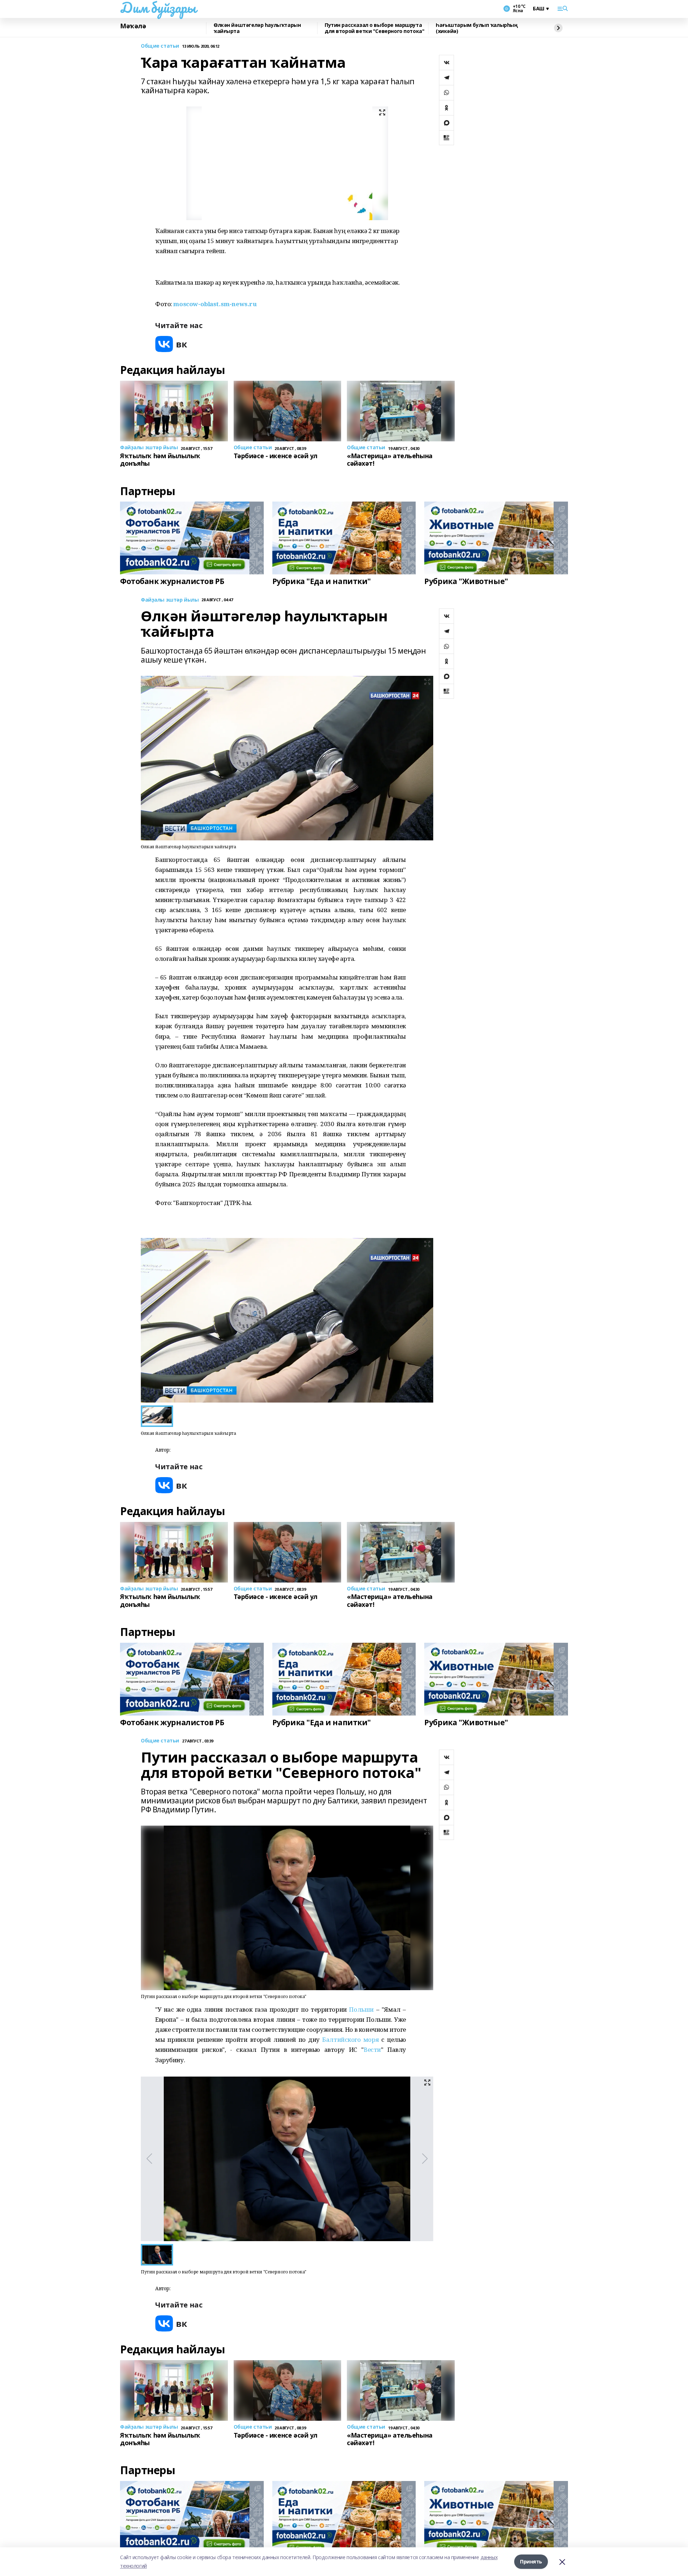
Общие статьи (160, 46)
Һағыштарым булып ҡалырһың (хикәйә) (477, 28)
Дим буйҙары (158, 8)
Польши (361, 2009)
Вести (372, 2050)
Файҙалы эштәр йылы (170, 600)
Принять (531, 2561)
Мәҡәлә (133, 26)
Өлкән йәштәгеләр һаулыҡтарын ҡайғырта (257, 28)
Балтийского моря (350, 2039)
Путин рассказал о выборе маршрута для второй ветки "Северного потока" (374, 28)
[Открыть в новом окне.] (171, 344)
